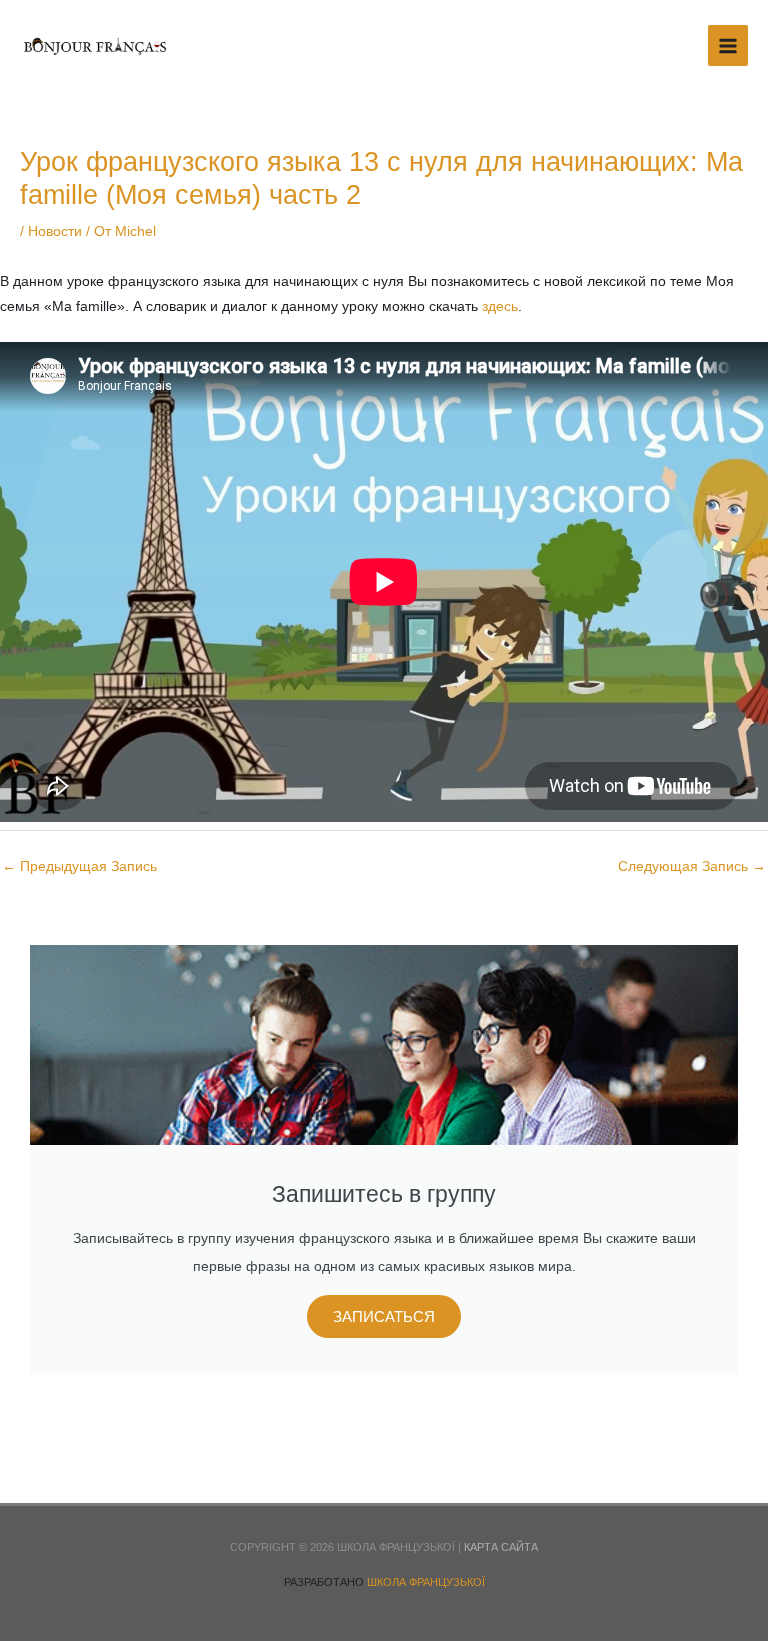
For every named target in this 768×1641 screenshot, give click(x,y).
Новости (55, 231)
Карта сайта (501, 1547)
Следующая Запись (692, 866)
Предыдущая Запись (79, 866)
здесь (500, 306)
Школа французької (426, 1582)
